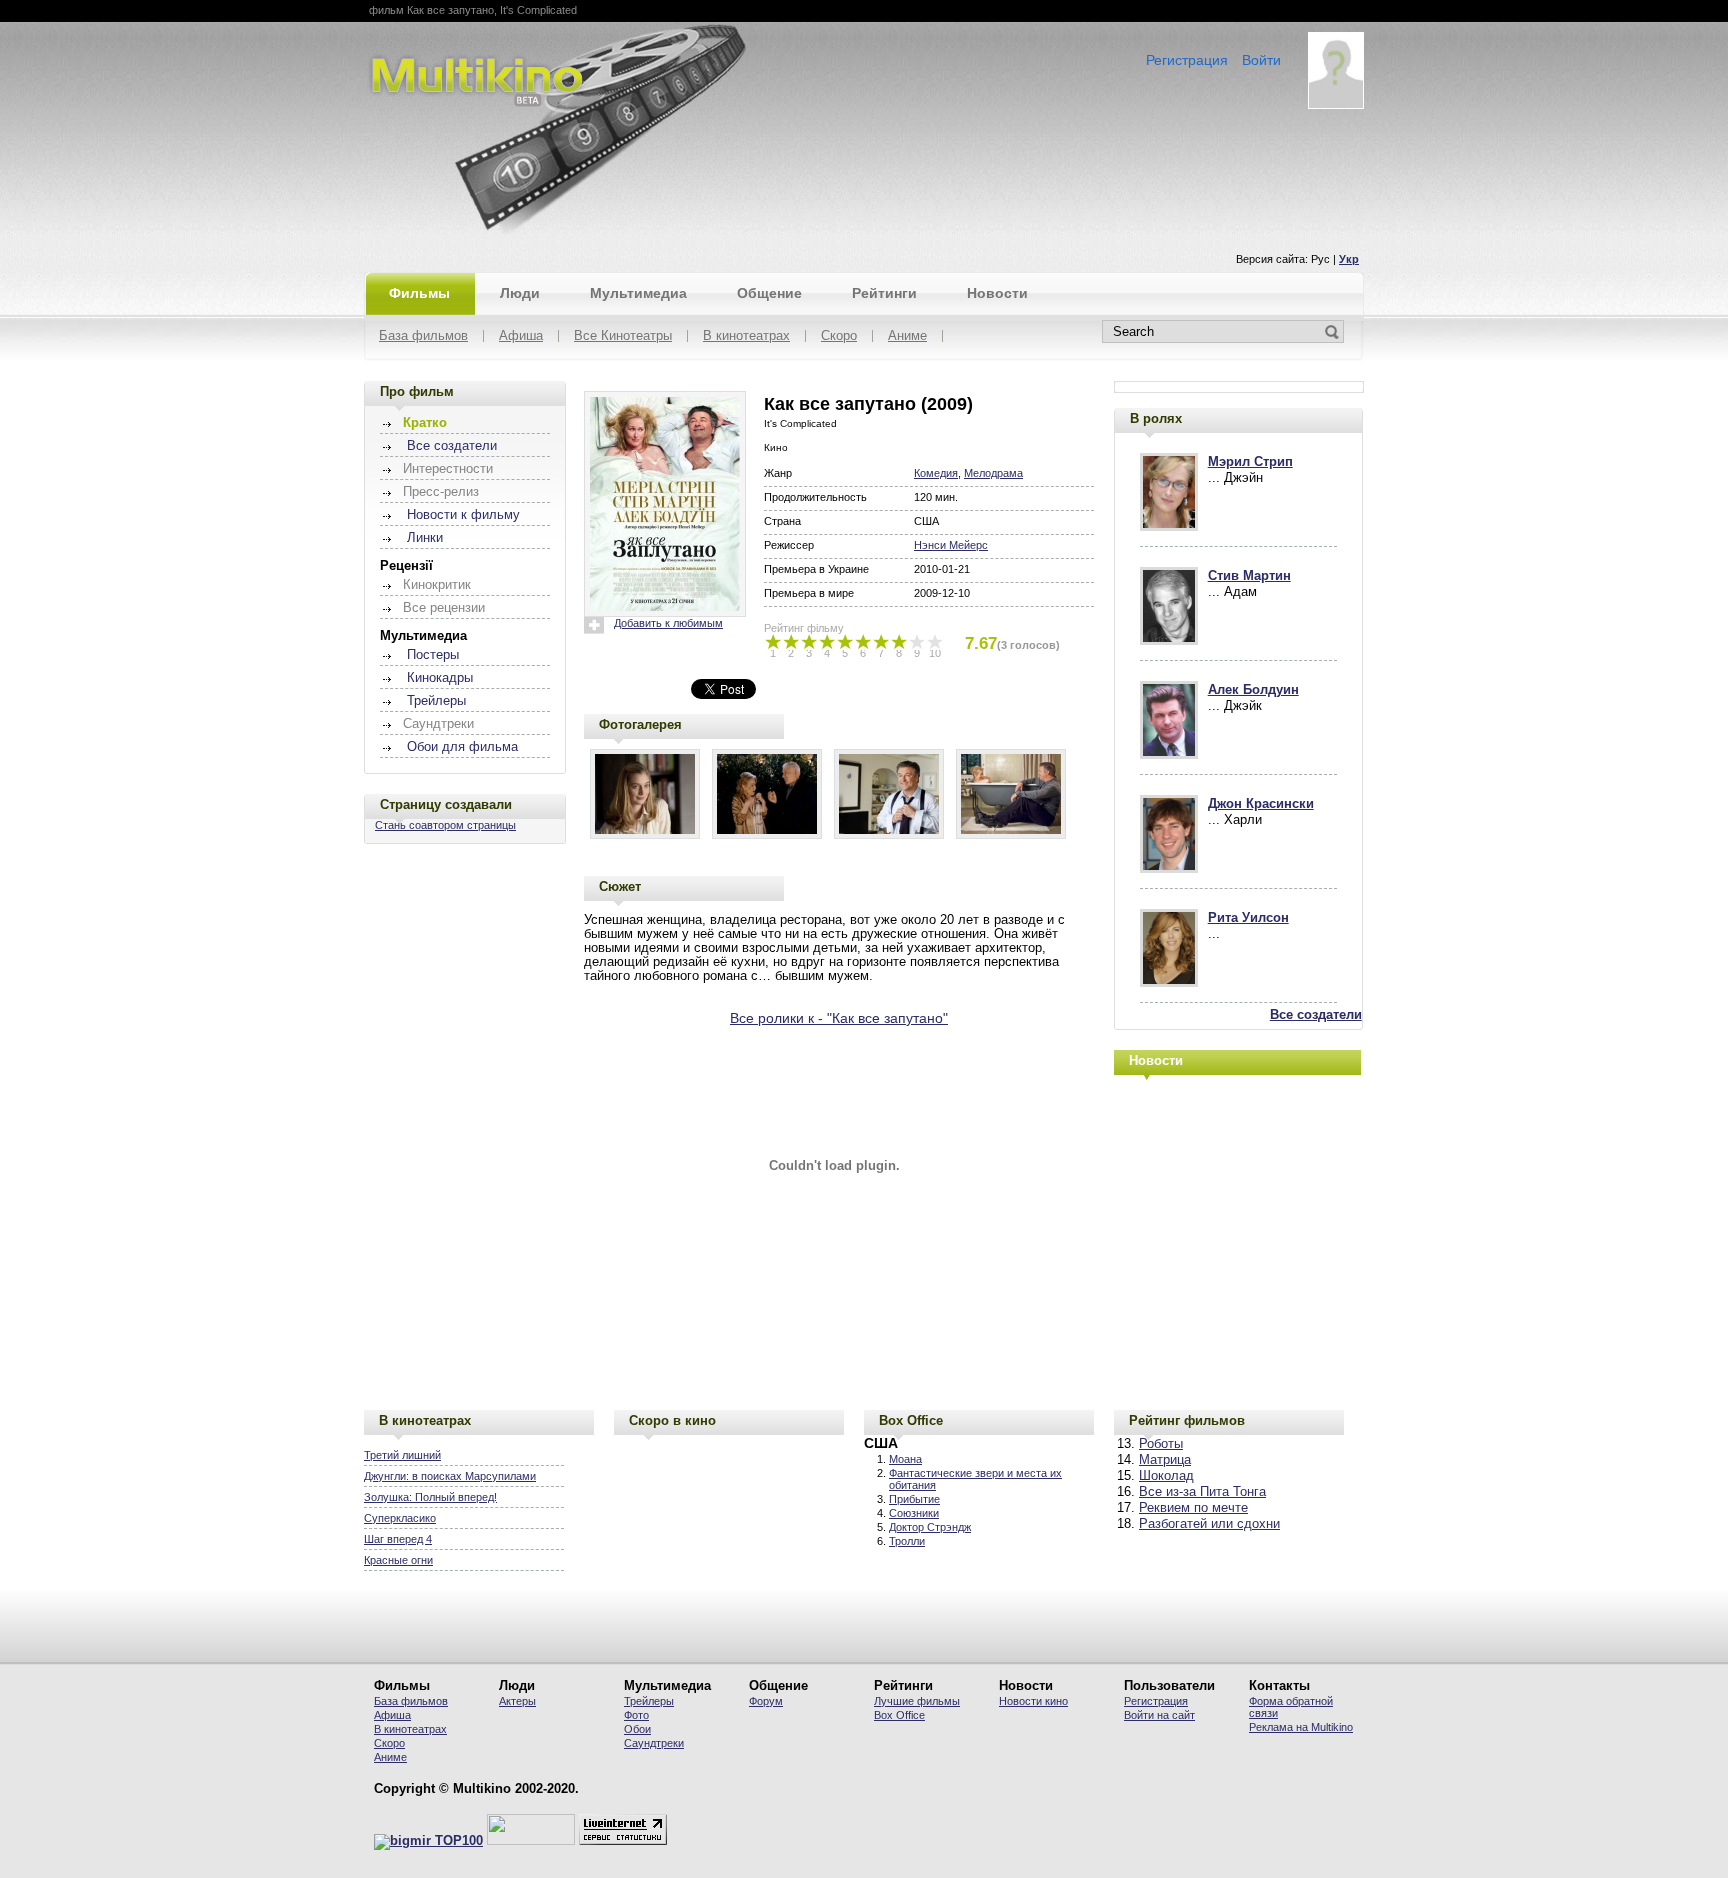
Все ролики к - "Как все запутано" (839, 1018)
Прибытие (914, 1499)
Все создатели (452, 446)
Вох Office (899, 1715)
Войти (1261, 60)
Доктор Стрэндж (930, 1527)
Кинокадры (440, 678)
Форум (766, 1701)
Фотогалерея (640, 724)
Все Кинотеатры (623, 336)
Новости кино (1033, 1701)
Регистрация (1187, 60)
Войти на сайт (1159, 1715)
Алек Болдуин (1253, 690)
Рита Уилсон (1248, 918)
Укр (1349, 259)
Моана (905, 1459)
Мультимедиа (638, 293)
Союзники (914, 1513)
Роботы (1161, 1444)
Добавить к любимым (668, 623)
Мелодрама (993, 473)
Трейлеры (436, 701)
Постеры (433, 655)
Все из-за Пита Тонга (1202, 1492)
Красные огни (398, 1560)
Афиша (521, 336)
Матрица (1165, 1460)
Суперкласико (400, 1518)
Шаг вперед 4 (398, 1539)
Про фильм (417, 391)
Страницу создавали (446, 804)
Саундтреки (654, 1743)
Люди (520, 293)
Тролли (907, 1541)
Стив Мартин (1249, 576)
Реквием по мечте (1193, 1508)
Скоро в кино (672, 1420)
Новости (997, 293)
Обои (637, 1729)
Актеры (517, 1701)
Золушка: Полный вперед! (430, 1497)
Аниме (907, 336)
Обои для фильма (462, 747)
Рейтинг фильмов (1187, 1420)
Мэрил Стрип (1250, 462)
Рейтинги (884, 293)
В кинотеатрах (746, 336)
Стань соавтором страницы (445, 825)
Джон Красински (1261, 804)
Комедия (936, 473)
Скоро (839, 336)
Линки (425, 538)
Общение (769, 293)
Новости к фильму (463, 515)
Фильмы (419, 293)
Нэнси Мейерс (951, 545)
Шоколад (1166, 1476)
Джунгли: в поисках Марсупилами (450, 1476)
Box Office (911, 1420)
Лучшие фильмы (917, 1701)
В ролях (1156, 418)
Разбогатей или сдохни (1209, 1524)
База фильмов (423, 336)
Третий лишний (402, 1455)
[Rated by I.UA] (531, 1841)
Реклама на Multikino (1301, 1727)
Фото (636, 1715)
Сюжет (620, 886)
